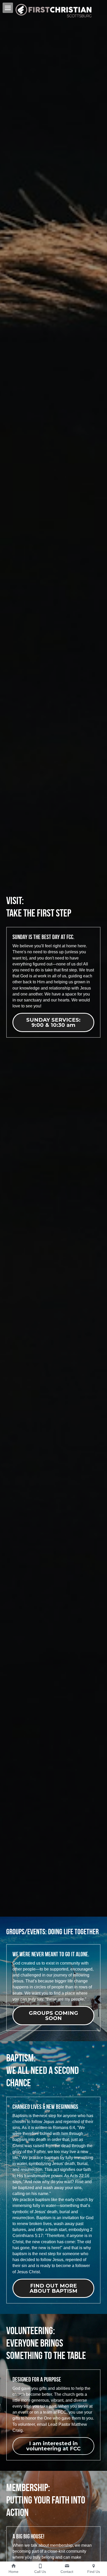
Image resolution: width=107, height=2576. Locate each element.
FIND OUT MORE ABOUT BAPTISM (53, 2288)
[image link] (53, 10)
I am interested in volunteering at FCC (53, 2446)
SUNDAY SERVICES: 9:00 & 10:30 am (53, 1022)
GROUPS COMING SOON (53, 2016)
